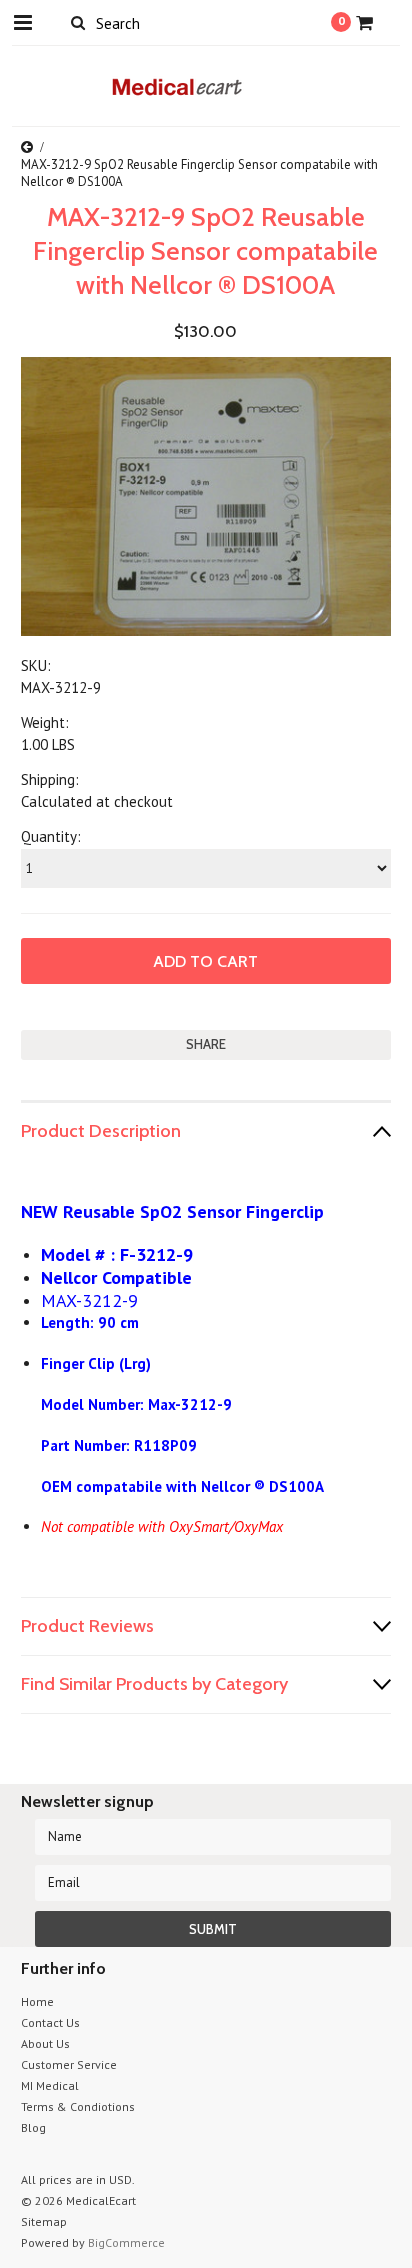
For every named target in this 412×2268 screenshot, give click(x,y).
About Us (45, 2043)
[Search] (78, 22)
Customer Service (69, 2064)
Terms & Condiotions (78, 2106)
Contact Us (50, 2022)
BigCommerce (126, 2242)
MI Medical (50, 2085)
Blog (33, 2127)
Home (37, 2001)
